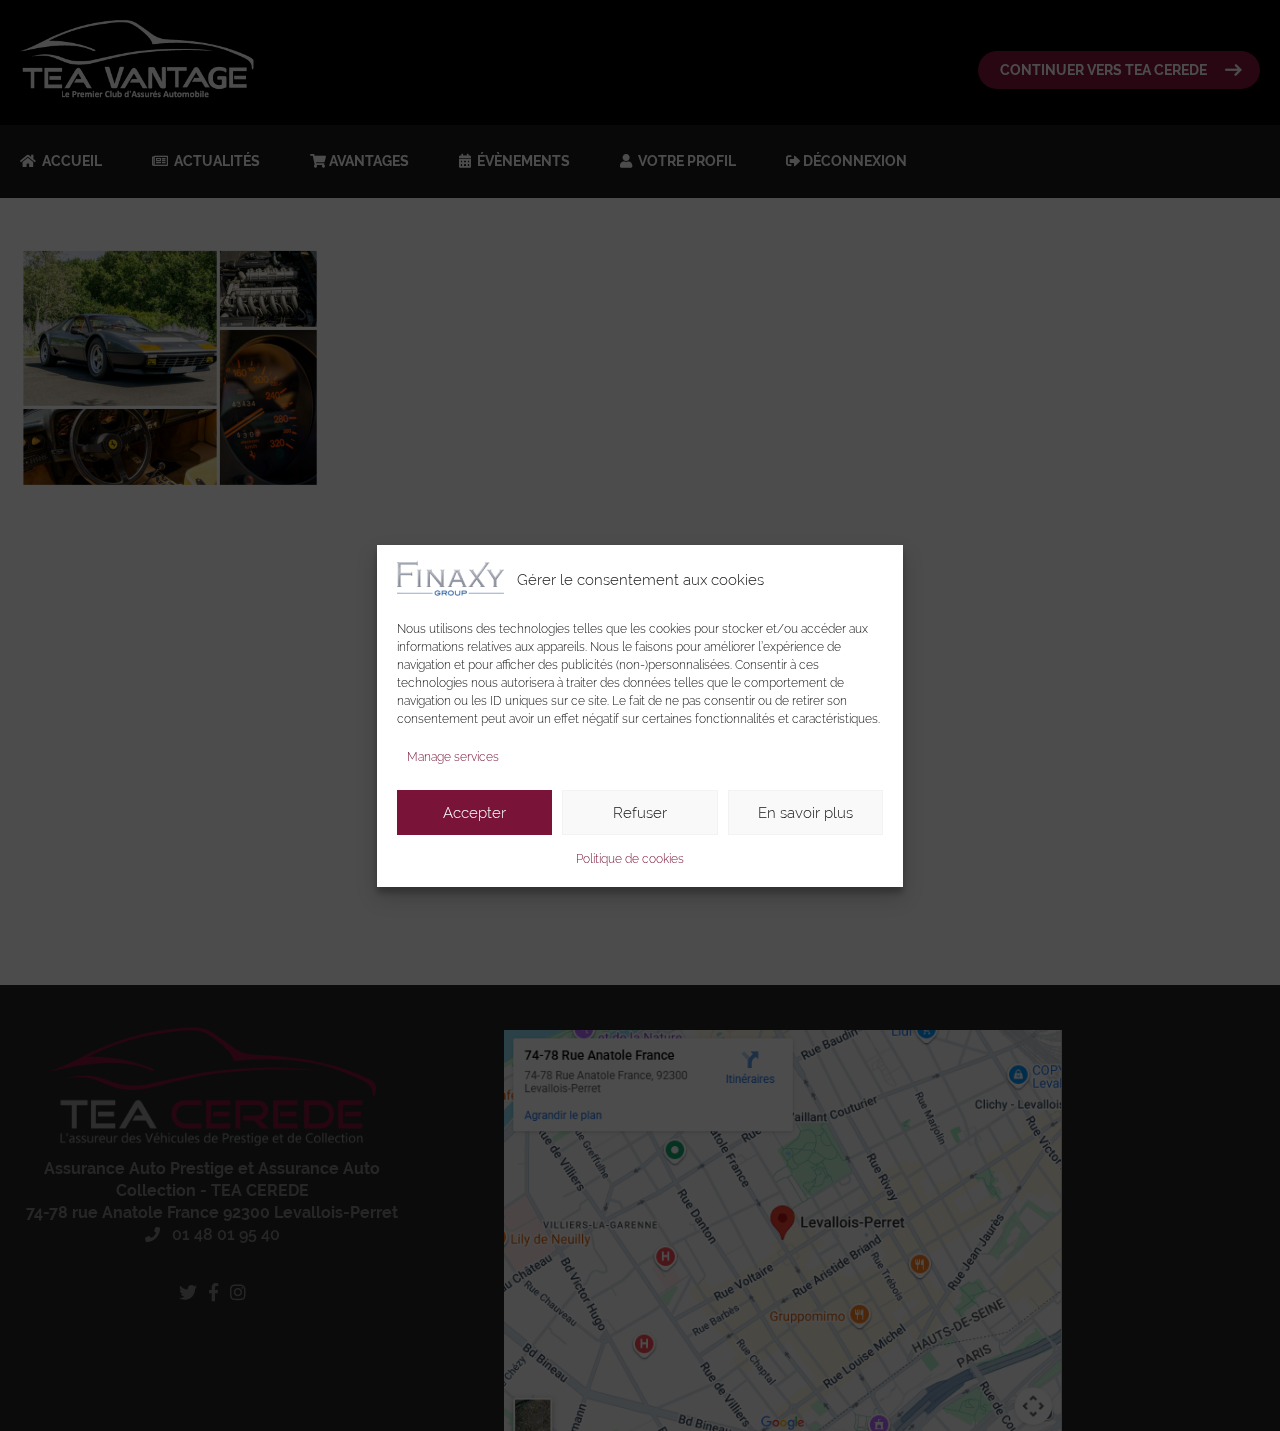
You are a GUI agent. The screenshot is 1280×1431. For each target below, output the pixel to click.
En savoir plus (805, 812)
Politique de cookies (630, 859)
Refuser (640, 812)
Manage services (453, 757)
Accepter (474, 812)
